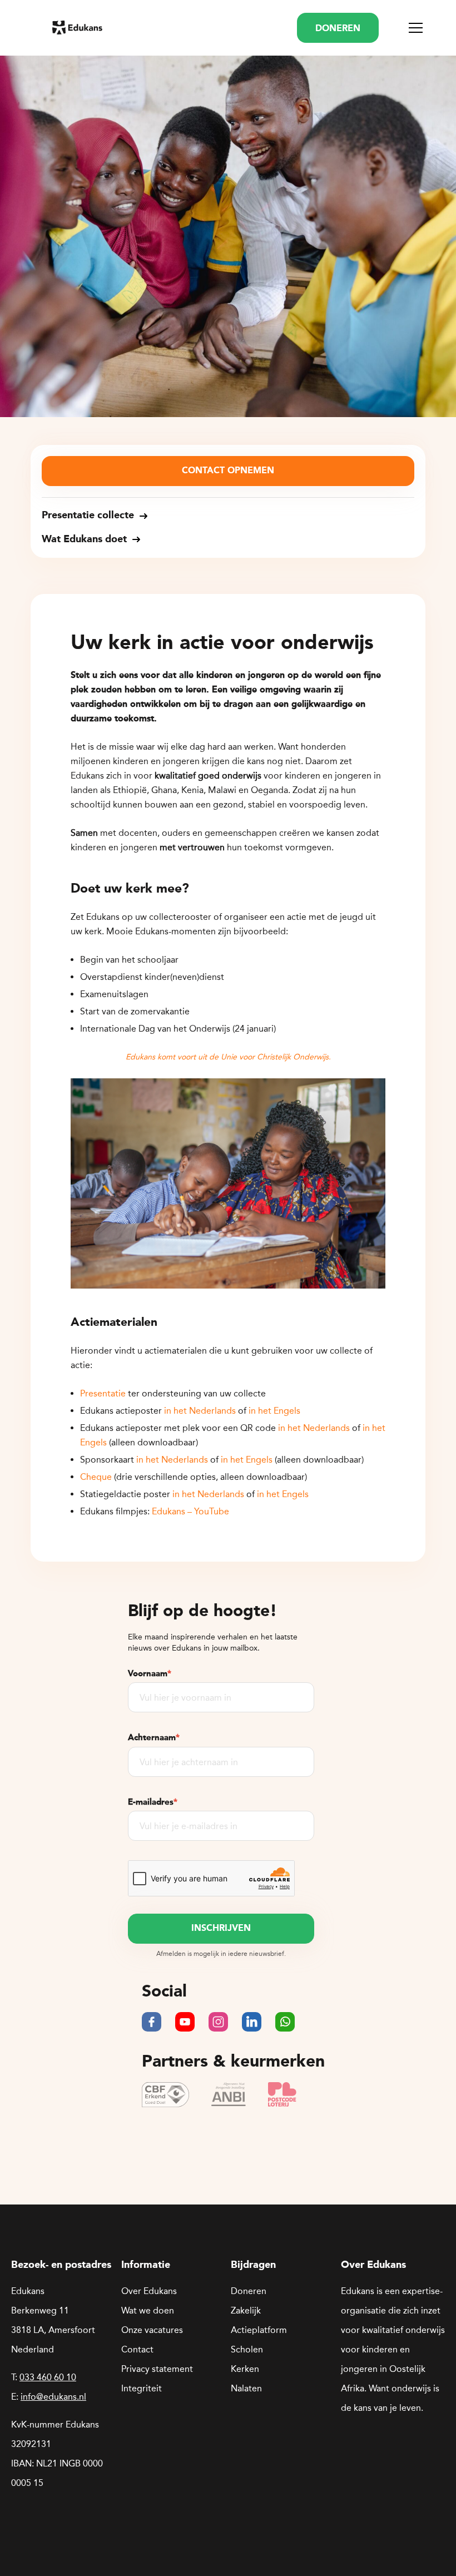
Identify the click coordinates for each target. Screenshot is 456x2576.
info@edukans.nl (53, 2397)
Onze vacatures (152, 2330)
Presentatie (103, 1393)
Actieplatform (259, 2330)
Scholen (247, 2349)
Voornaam (150, 1673)
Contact (137, 2349)
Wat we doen (148, 2310)
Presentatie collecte (88, 516)
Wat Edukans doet (84, 539)
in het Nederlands (200, 1411)
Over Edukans (149, 2291)
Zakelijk (246, 2310)
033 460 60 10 (48, 2377)
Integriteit (142, 2388)
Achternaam (154, 1737)
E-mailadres (153, 1802)
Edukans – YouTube (190, 1511)
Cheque (96, 1477)
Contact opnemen (228, 471)
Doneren (249, 2291)
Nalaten (246, 2388)
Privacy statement (157, 2369)
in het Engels (274, 1411)
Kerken (245, 2369)
